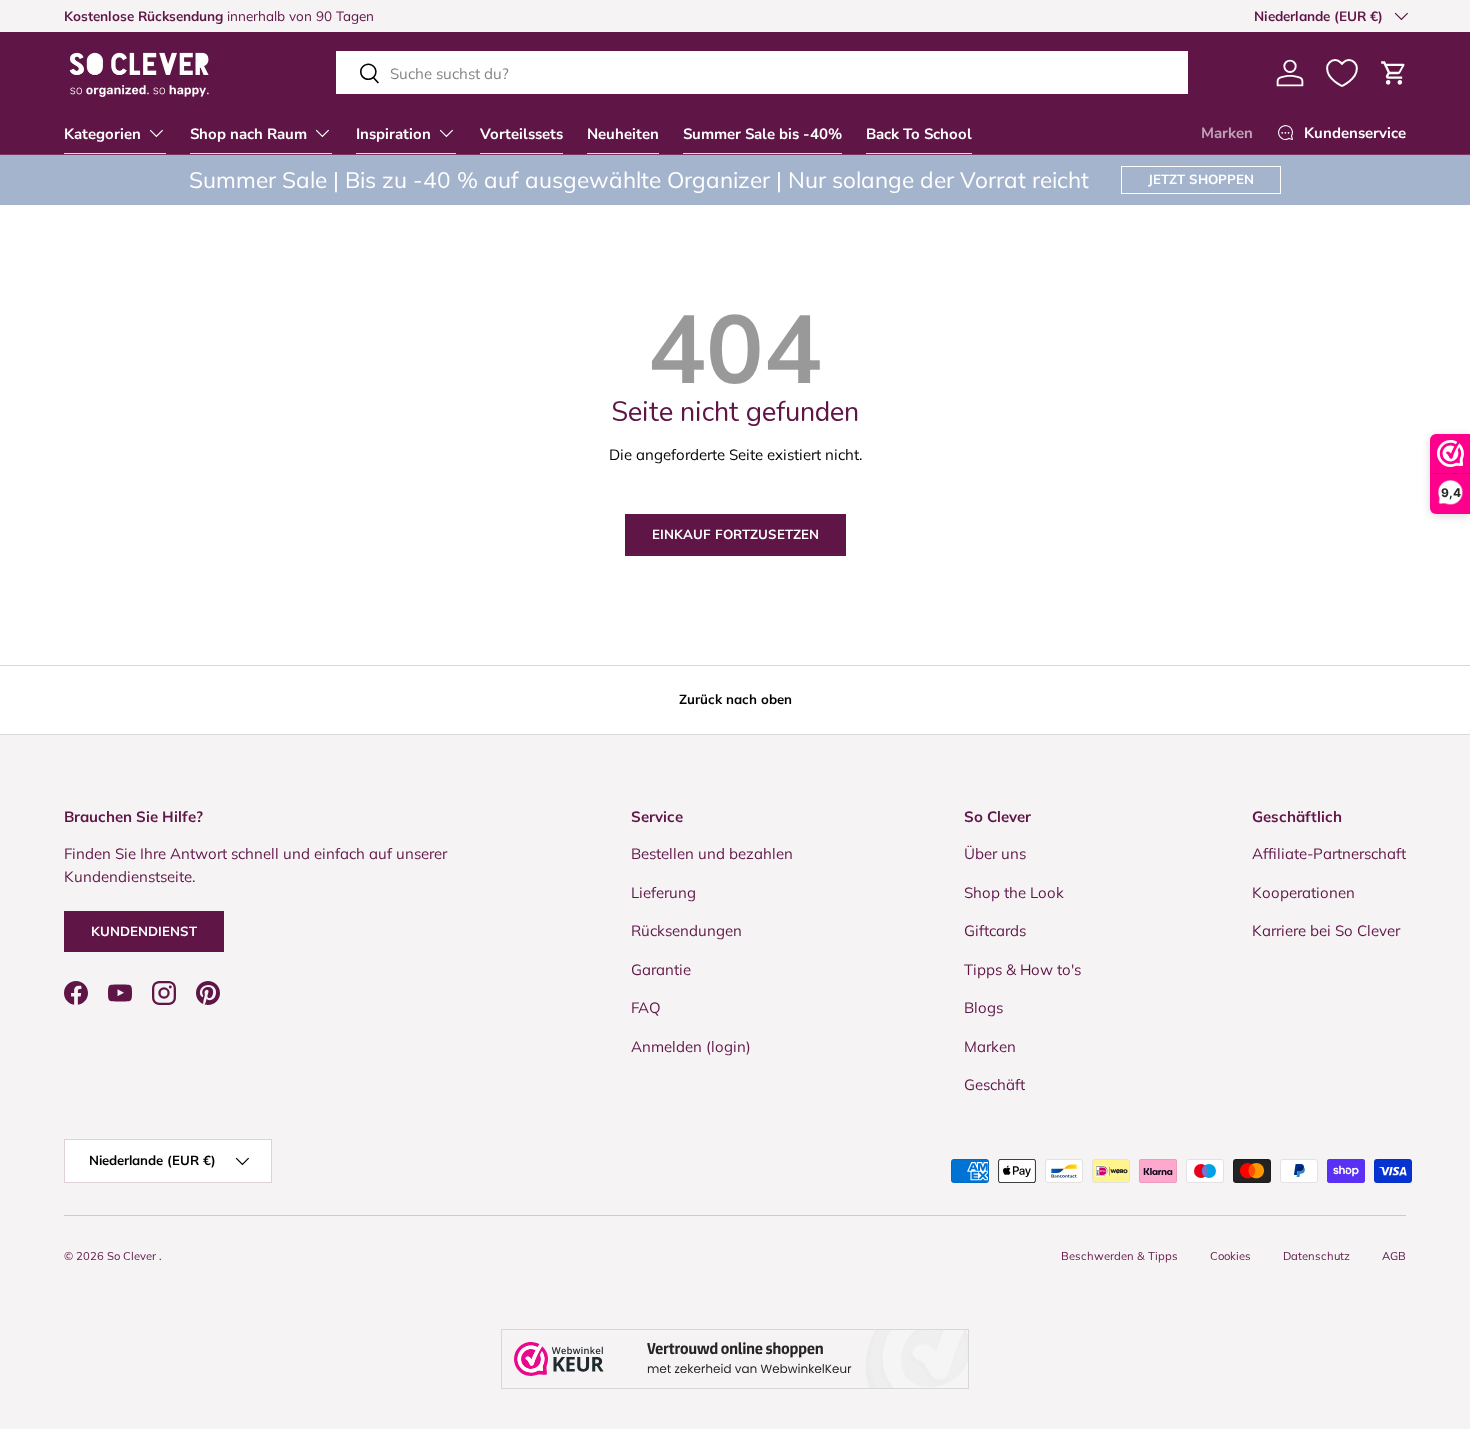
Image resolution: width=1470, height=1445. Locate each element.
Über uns (995, 853)
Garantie (661, 969)
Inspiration (393, 134)
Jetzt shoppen (1201, 179)
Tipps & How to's (1022, 969)
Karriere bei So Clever (1326, 930)
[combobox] (762, 73)
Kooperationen (1303, 892)
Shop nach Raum (248, 134)
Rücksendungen (686, 930)
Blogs (983, 1007)
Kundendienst (144, 931)
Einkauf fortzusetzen (735, 534)
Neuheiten (623, 134)
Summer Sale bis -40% (762, 134)
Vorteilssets (521, 134)
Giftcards (995, 930)
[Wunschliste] (1342, 73)
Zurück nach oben (735, 699)
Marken (1227, 133)
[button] (1394, 73)
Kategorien (102, 134)
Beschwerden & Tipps (1119, 1256)
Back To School (919, 134)
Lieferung (663, 892)
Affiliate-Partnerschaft (1329, 853)
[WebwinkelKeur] (735, 1359)
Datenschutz (1316, 1256)
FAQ (646, 1007)
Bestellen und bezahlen (712, 853)
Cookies (1230, 1256)
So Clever (133, 1256)
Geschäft (994, 1084)
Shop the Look (1014, 892)
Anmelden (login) (691, 1046)
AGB (1394, 1256)
